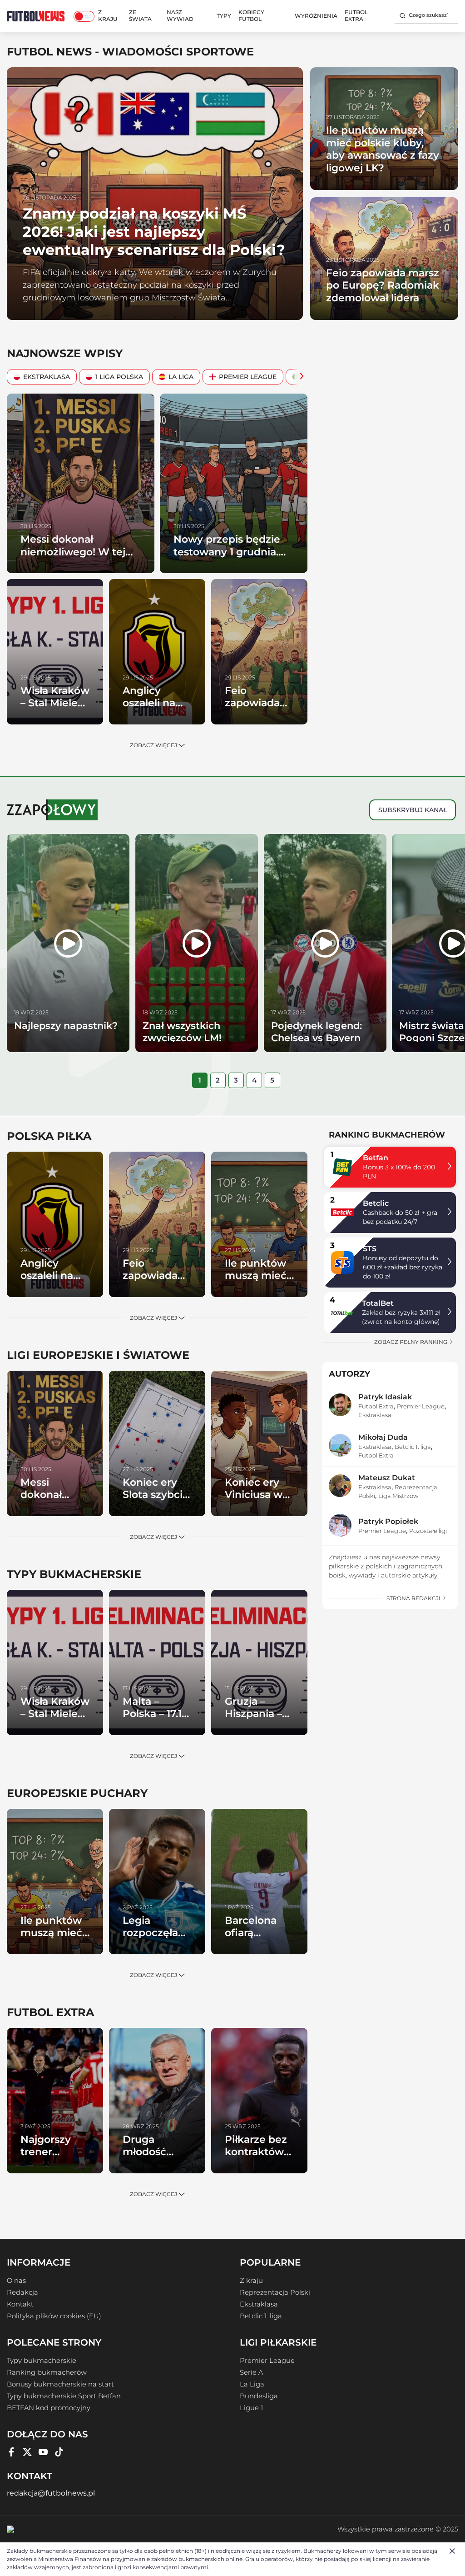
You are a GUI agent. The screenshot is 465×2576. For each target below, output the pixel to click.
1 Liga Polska (119, 377)
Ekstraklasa (47, 377)
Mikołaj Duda (383, 1437)
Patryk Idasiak (385, 1397)
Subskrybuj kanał (413, 810)
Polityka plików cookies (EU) (54, 2316)
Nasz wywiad (180, 15)
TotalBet (378, 1303)
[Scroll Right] (299, 377)
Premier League (248, 377)
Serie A (251, 2372)
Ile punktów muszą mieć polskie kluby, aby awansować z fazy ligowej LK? (383, 149)
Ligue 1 (251, 2408)
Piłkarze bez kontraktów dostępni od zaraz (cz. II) (256, 2158)
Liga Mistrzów (398, 1496)
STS (370, 1249)
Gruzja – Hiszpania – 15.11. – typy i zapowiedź (255, 1720)
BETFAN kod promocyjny (49, 2408)
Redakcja (22, 2292)
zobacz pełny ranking (411, 1342)
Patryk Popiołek (388, 1521)
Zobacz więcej (154, 745)
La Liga (181, 377)
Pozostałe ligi (428, 1531)
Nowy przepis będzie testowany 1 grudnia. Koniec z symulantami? (233, 552)
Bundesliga (259, 2396)
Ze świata (140, 15)
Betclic (376, 1203)
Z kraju (108, 15)
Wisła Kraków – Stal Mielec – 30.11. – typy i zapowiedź (55, 709)
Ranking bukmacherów (47, 2372)
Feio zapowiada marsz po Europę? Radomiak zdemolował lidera (383, 285)
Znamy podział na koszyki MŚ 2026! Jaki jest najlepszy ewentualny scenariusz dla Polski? (154, 232)
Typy (224, 16)
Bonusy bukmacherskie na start (60, 2384)
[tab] (200, 1080)
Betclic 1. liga (413, 1447)
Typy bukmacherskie (42, 2361)
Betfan (376, 1158)
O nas (16, 2281)
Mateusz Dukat (387, 1478)
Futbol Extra (356, 15)
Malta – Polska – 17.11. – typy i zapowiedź (155, 1720)
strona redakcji (414, 1598)
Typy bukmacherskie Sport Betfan (64, 2396)
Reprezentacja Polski (275, 2292)
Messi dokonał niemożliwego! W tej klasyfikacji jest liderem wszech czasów (80, 558)
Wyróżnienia (316, 16)
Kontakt (20, 2304)
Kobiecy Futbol (251, 15)
